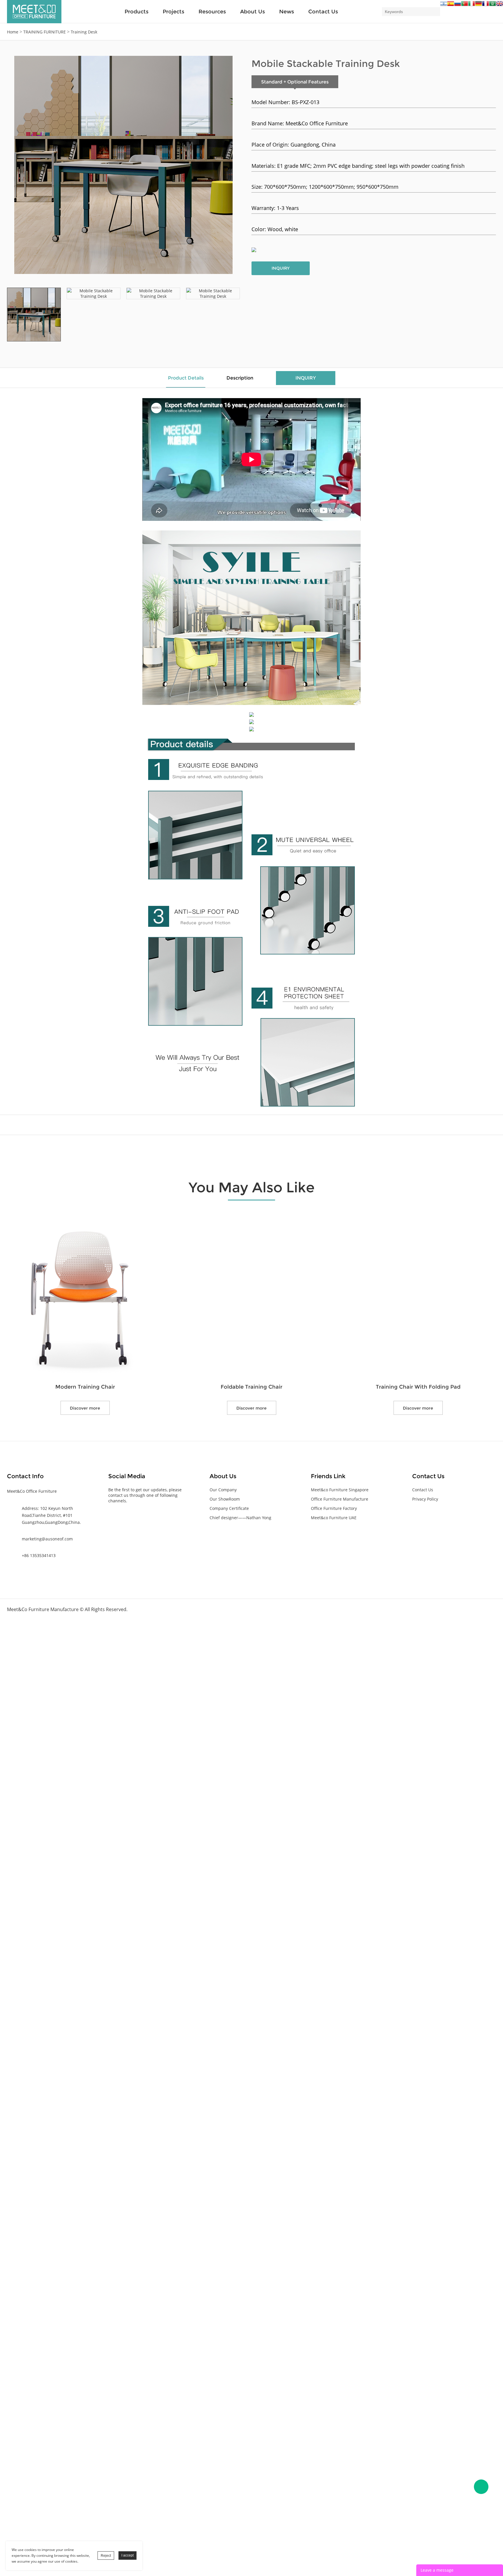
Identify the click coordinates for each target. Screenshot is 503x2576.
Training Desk (84, 32)
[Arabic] (493, 5)
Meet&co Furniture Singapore (340, 1490)
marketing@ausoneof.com (47, 1539)
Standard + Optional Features (295, 82)
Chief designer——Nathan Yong (240, 1518)
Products (137, 12)
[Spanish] (451, 5)
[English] (500, 5)
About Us (253, 12)
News (287, 12)
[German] (479, 5)
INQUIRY (281, 268)
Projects (173, 12)
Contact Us (323, 12)
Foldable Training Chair (251, 1387)
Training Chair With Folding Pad (418, 1387)
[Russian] (458, 5)
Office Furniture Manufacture (340, 1499)
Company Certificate (229, 1508)
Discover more (85, 1408)
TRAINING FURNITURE (45, 32)
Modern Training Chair (85, 1387)
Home (13, 32)
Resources (212, 12)
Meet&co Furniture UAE (334, 1518)
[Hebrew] (444, 5)
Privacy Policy (425, 1499)
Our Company (223, 1490)
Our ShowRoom (225, 1499)
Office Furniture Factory (334, 1508)
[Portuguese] (465, 5)
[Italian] (472, 5)
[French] (486, 5)
